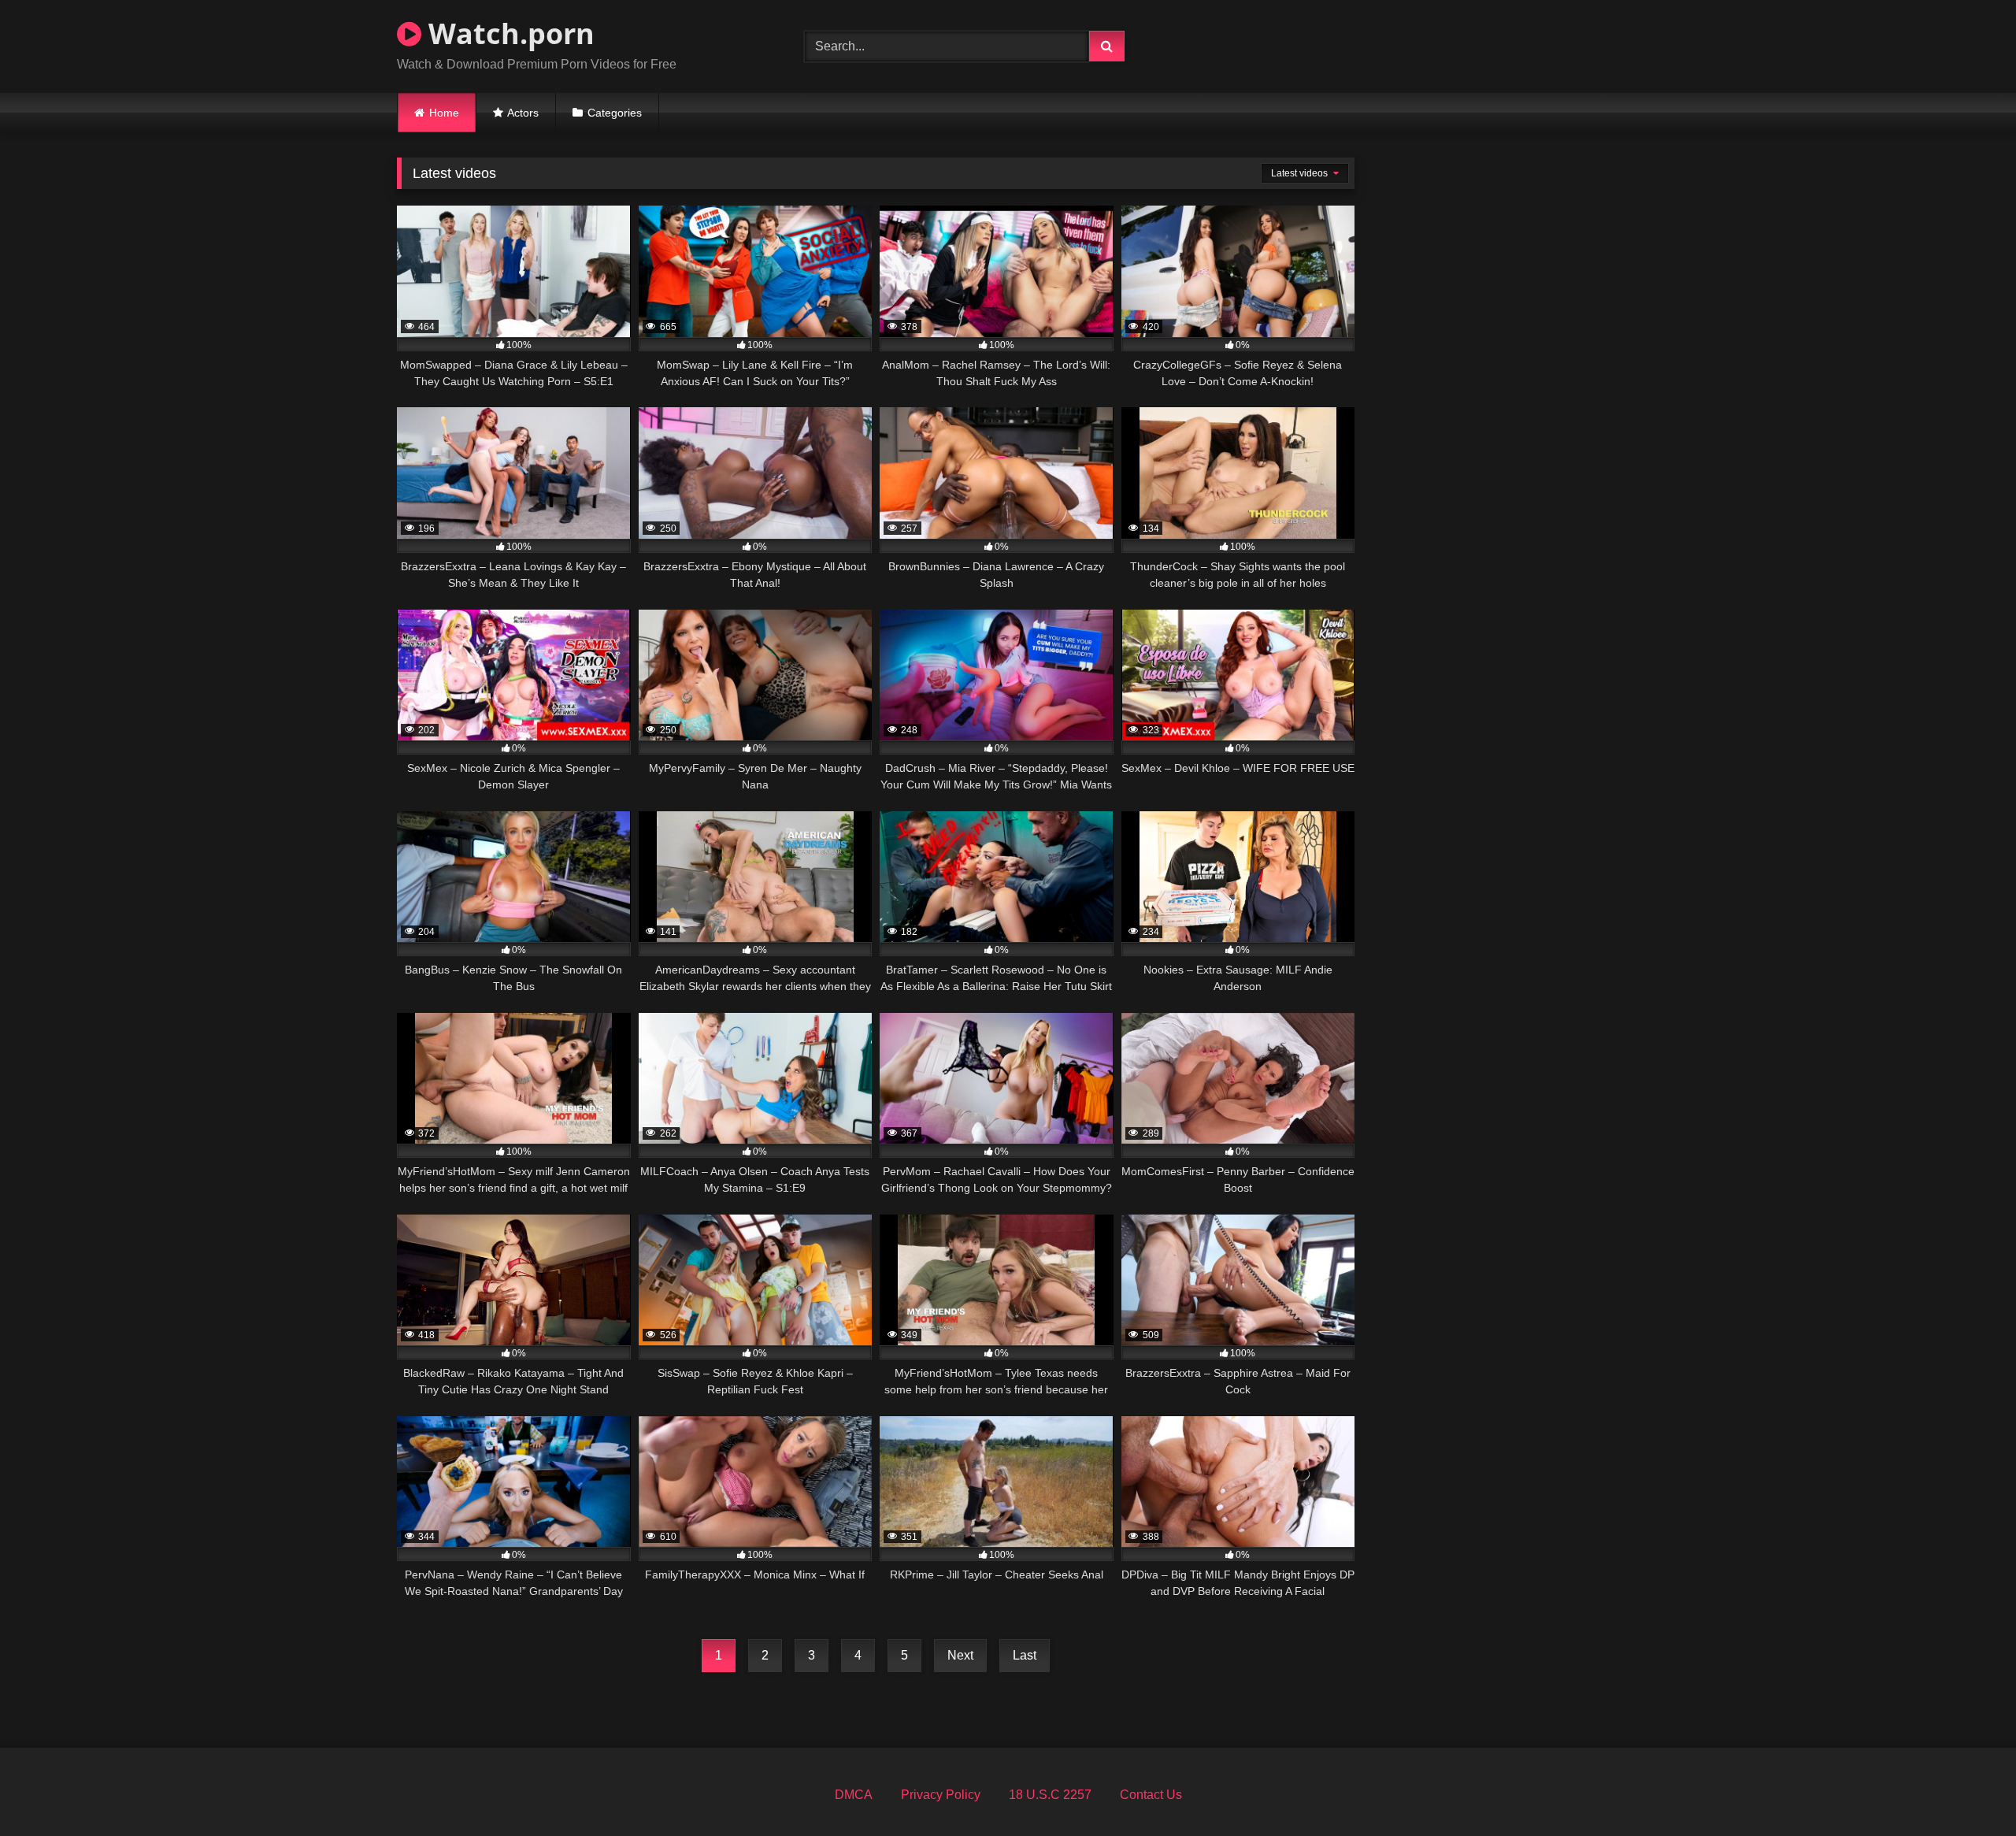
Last (1025, 1655)
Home (444, 113)
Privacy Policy (941, 1795)
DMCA (854, 1795)
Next (960, 1655)
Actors (523, 113)
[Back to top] (1967, 1789)
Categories (615, 113)
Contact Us (1151, 1795)
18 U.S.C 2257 (1050, 1795)
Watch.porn (508, 33)
